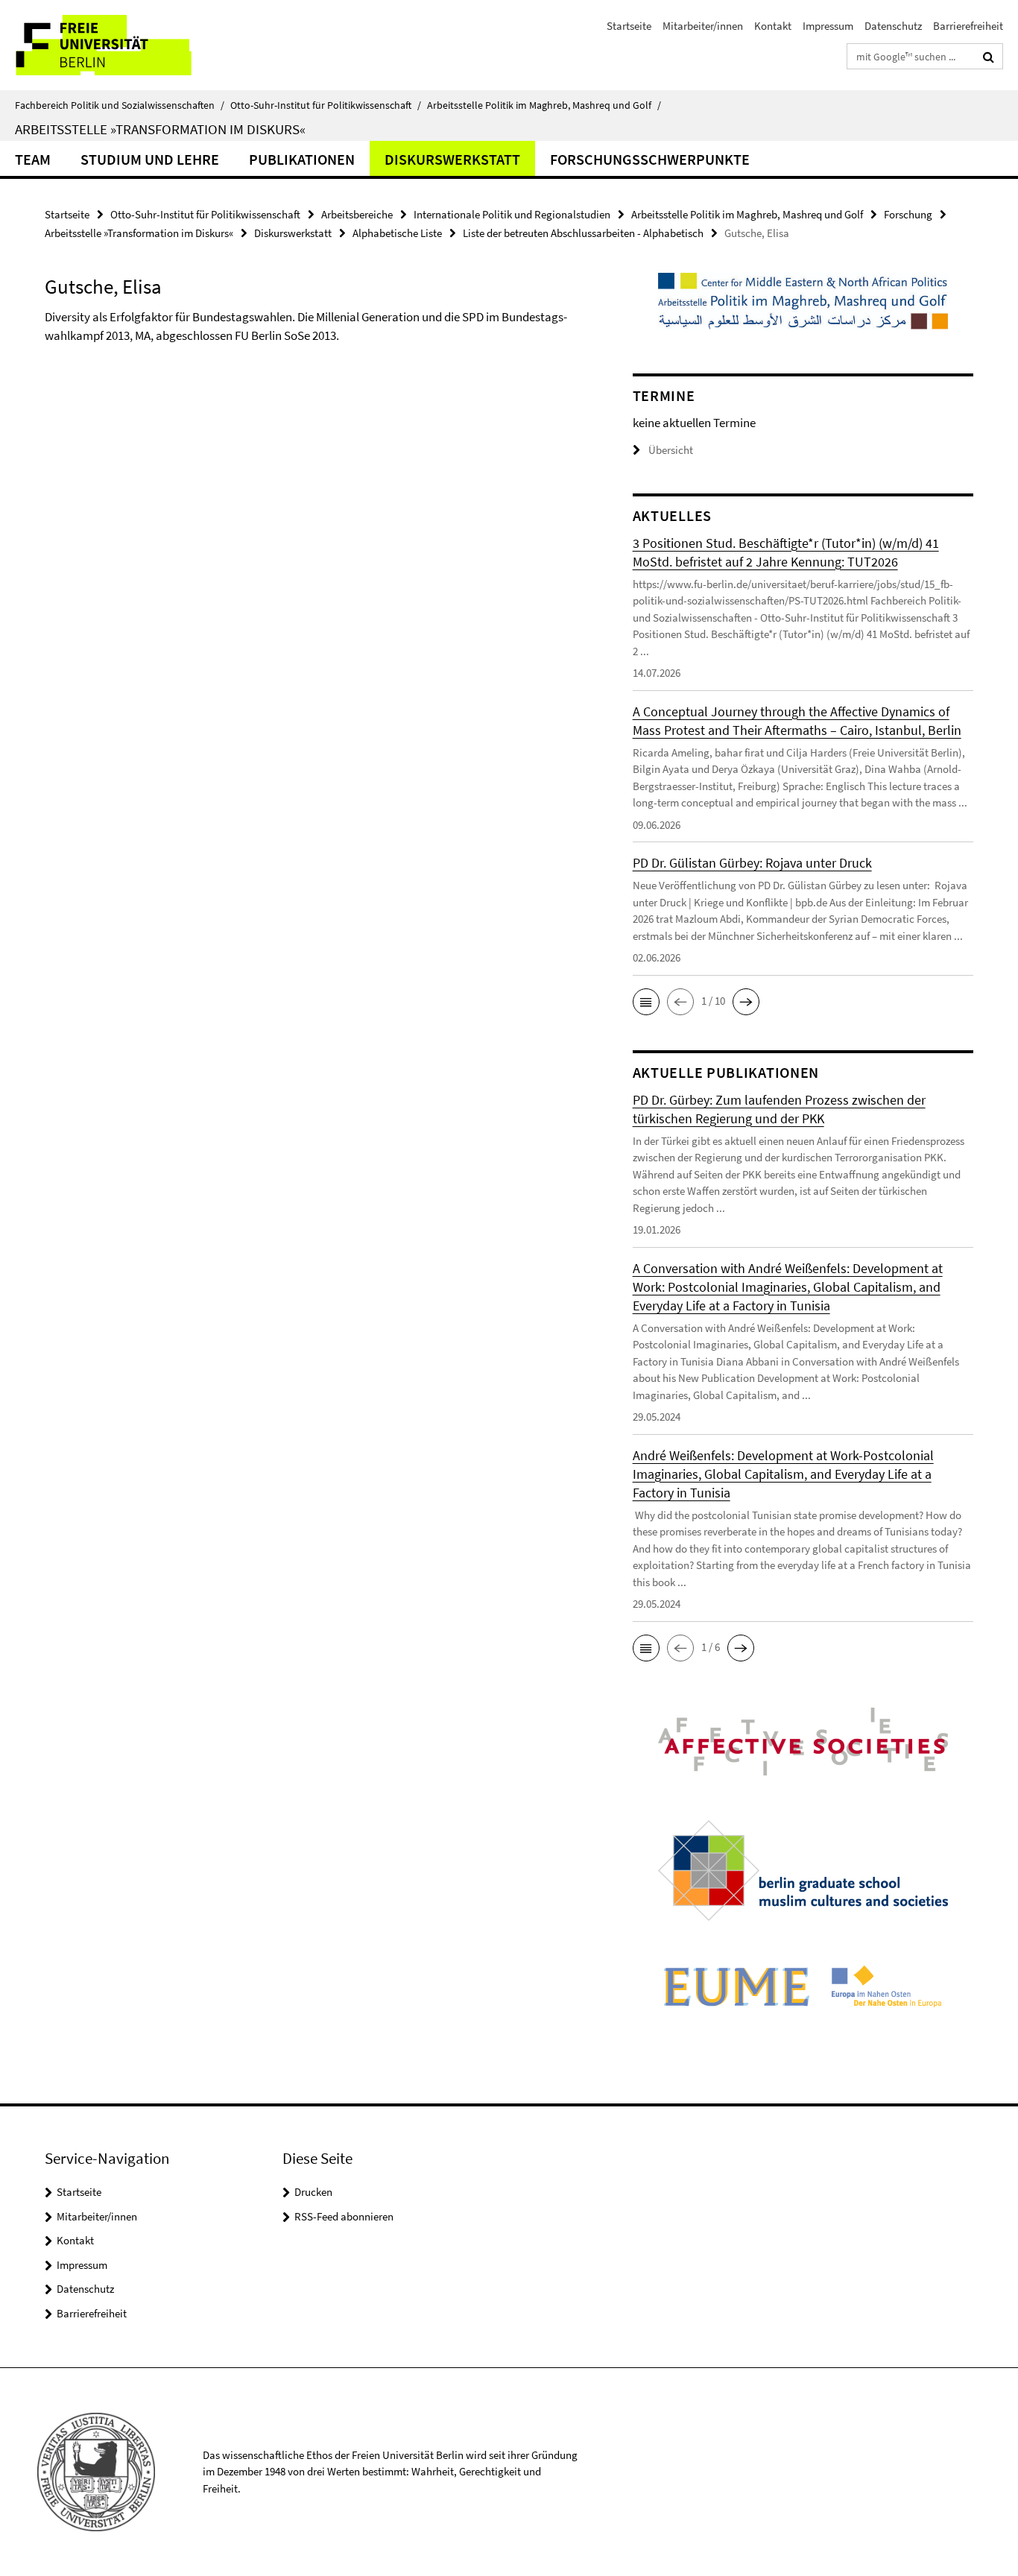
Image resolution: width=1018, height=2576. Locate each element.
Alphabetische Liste (397, 233)
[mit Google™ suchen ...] (989, 57)
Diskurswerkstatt (452, 159)
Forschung (908, 214)
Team (33, 159)
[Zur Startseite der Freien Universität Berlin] (125, 45)
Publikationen (302, 159)
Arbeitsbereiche (357, 214)
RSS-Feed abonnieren (344, 2216)
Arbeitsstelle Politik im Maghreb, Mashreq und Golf (544, 105)
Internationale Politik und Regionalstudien (512, 214)
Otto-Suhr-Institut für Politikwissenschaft (326, 105)
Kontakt (773, 26)
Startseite (629, 26)
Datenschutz (893, 26)
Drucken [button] (313, 2192)
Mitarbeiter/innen (703, 26)
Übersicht (671, 450)
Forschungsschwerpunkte (650, 159)
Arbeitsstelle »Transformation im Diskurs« (160, 129)
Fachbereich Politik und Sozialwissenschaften (120, 105)
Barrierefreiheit (968, 26)
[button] (646, 1002)
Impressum (828, 26)
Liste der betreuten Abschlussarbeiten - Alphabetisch (583, 233)
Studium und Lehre (150, 159)
